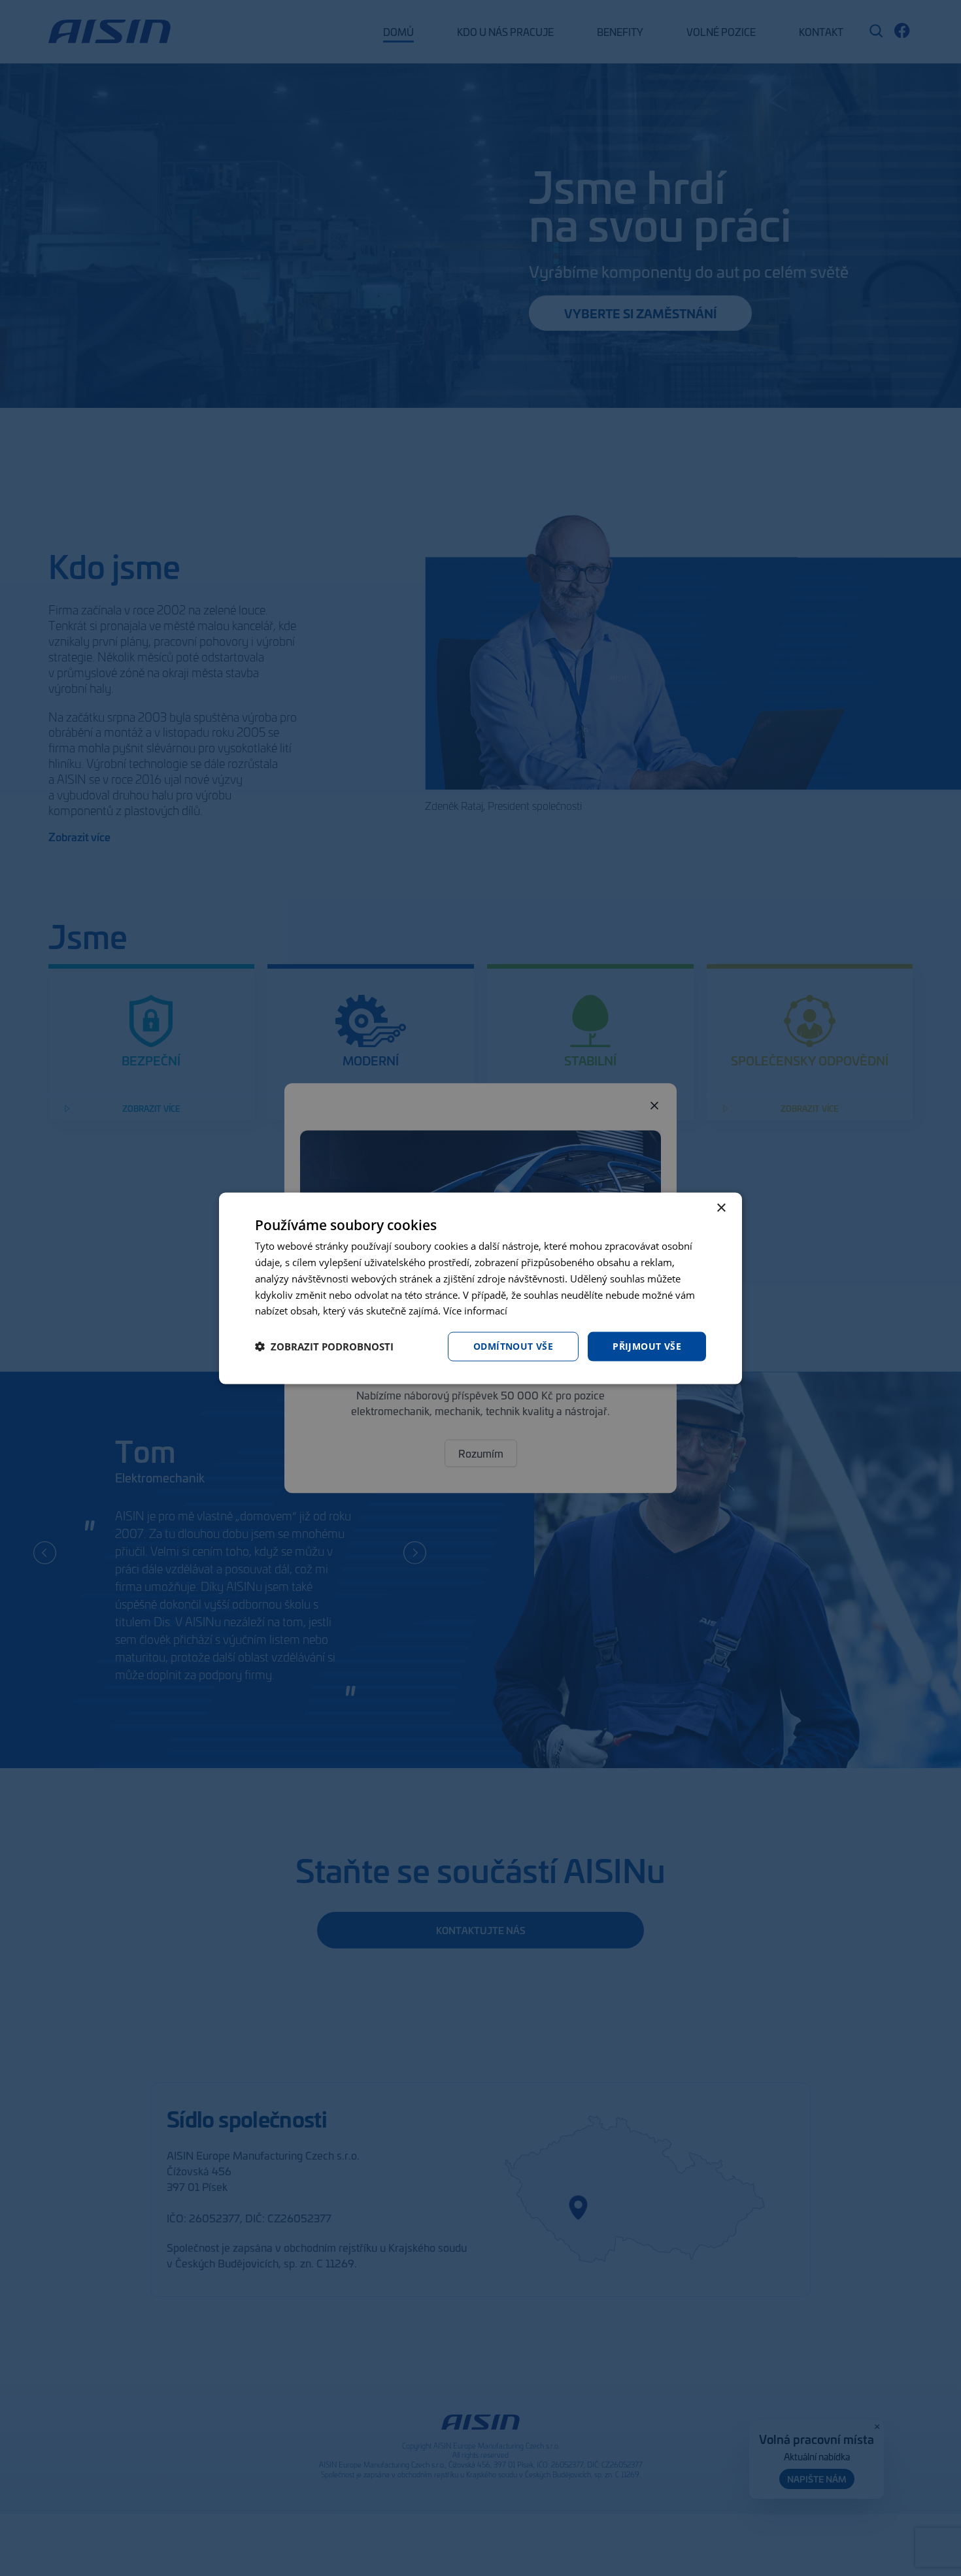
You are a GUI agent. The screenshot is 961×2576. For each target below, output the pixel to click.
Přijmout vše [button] (647, 1346)
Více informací (475, 1310)
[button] (324, 1347)
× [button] (721, 1208)
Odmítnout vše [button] (513, 1346)
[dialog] (480, 1288)
